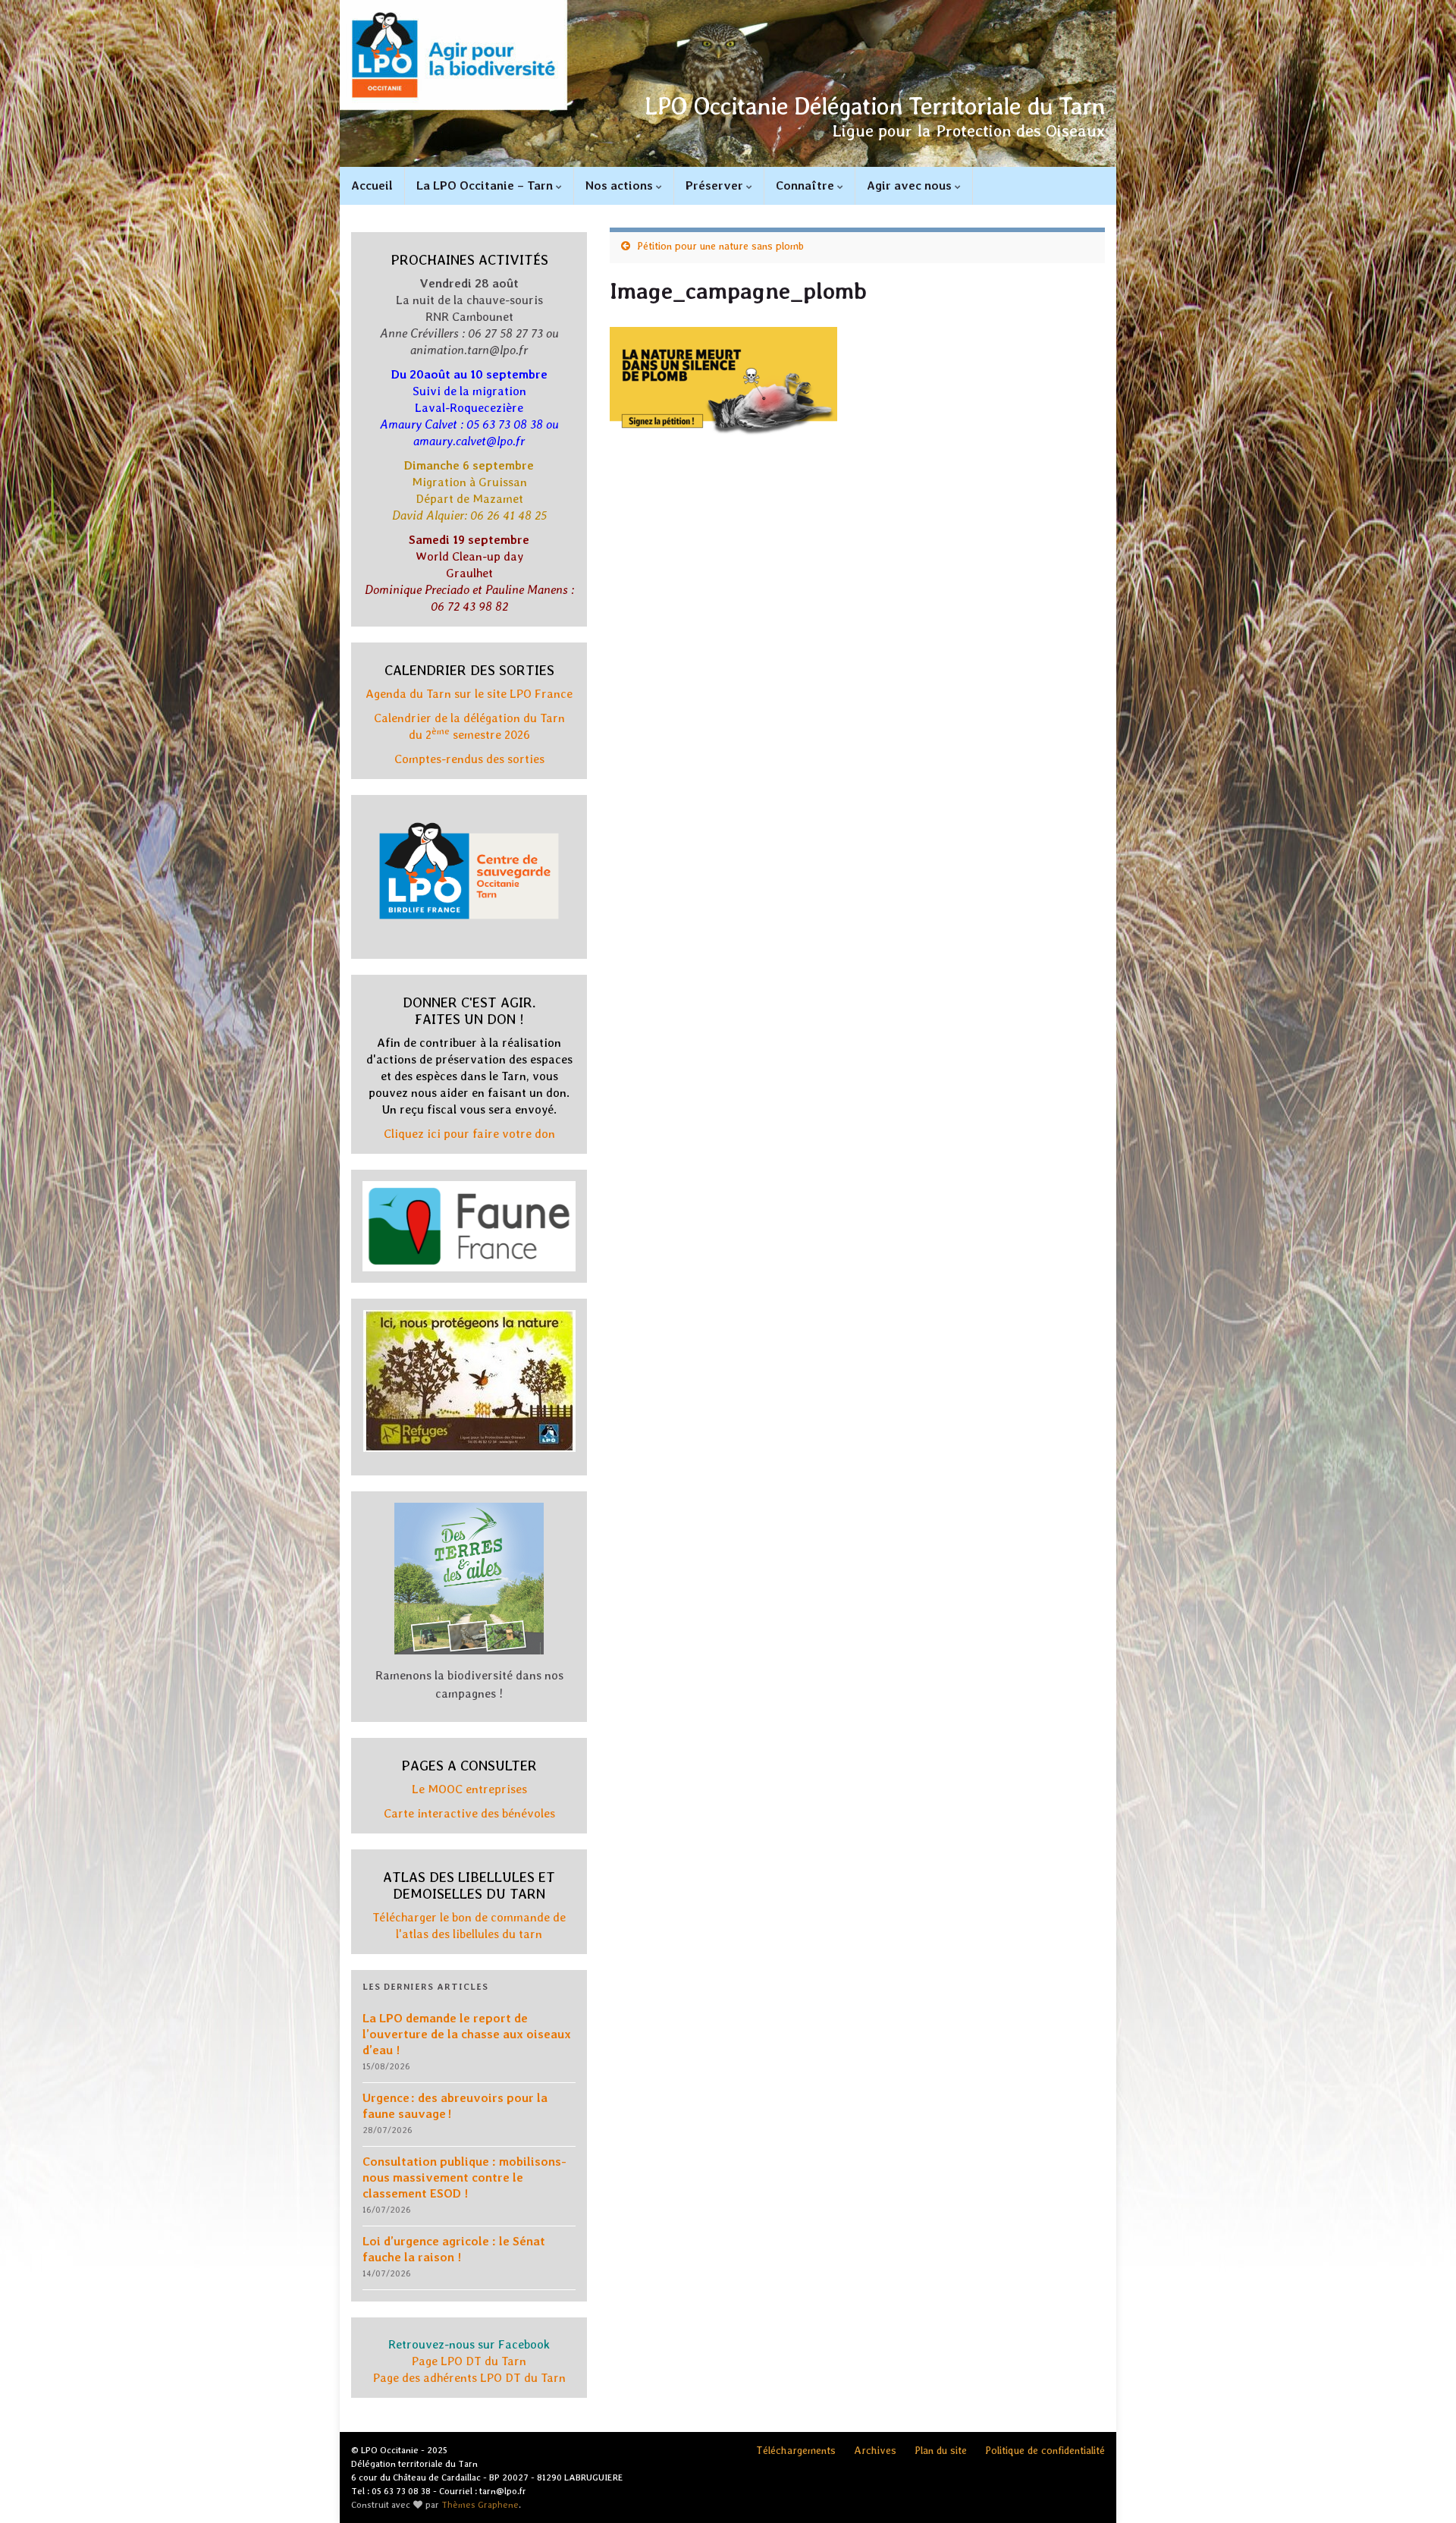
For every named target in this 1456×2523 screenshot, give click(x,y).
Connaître (806, 185)
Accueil (372, 185)
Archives (875, 2450)
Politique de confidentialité (1045, 2450)
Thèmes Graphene (480, 2505)
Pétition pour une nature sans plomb (720, 246)
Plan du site (941, 2450)
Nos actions (621, 185)
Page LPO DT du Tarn (469, 2361)
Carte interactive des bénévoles (469, 1813)
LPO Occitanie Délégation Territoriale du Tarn (875, 106)
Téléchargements (796, 2450)
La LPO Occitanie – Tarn (486, 185)
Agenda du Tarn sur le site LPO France (469, 694)
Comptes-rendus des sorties (469, 759)
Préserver (716, 185)
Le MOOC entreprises (469, 1789)
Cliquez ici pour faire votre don (469, 1134)
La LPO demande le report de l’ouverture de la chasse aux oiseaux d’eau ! (467, 2034)
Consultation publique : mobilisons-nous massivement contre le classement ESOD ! (464, 2177)
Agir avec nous (911, 185)
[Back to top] (1422, 2489)
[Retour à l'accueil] (728, 83)
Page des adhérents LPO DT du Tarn (469, 2378)
